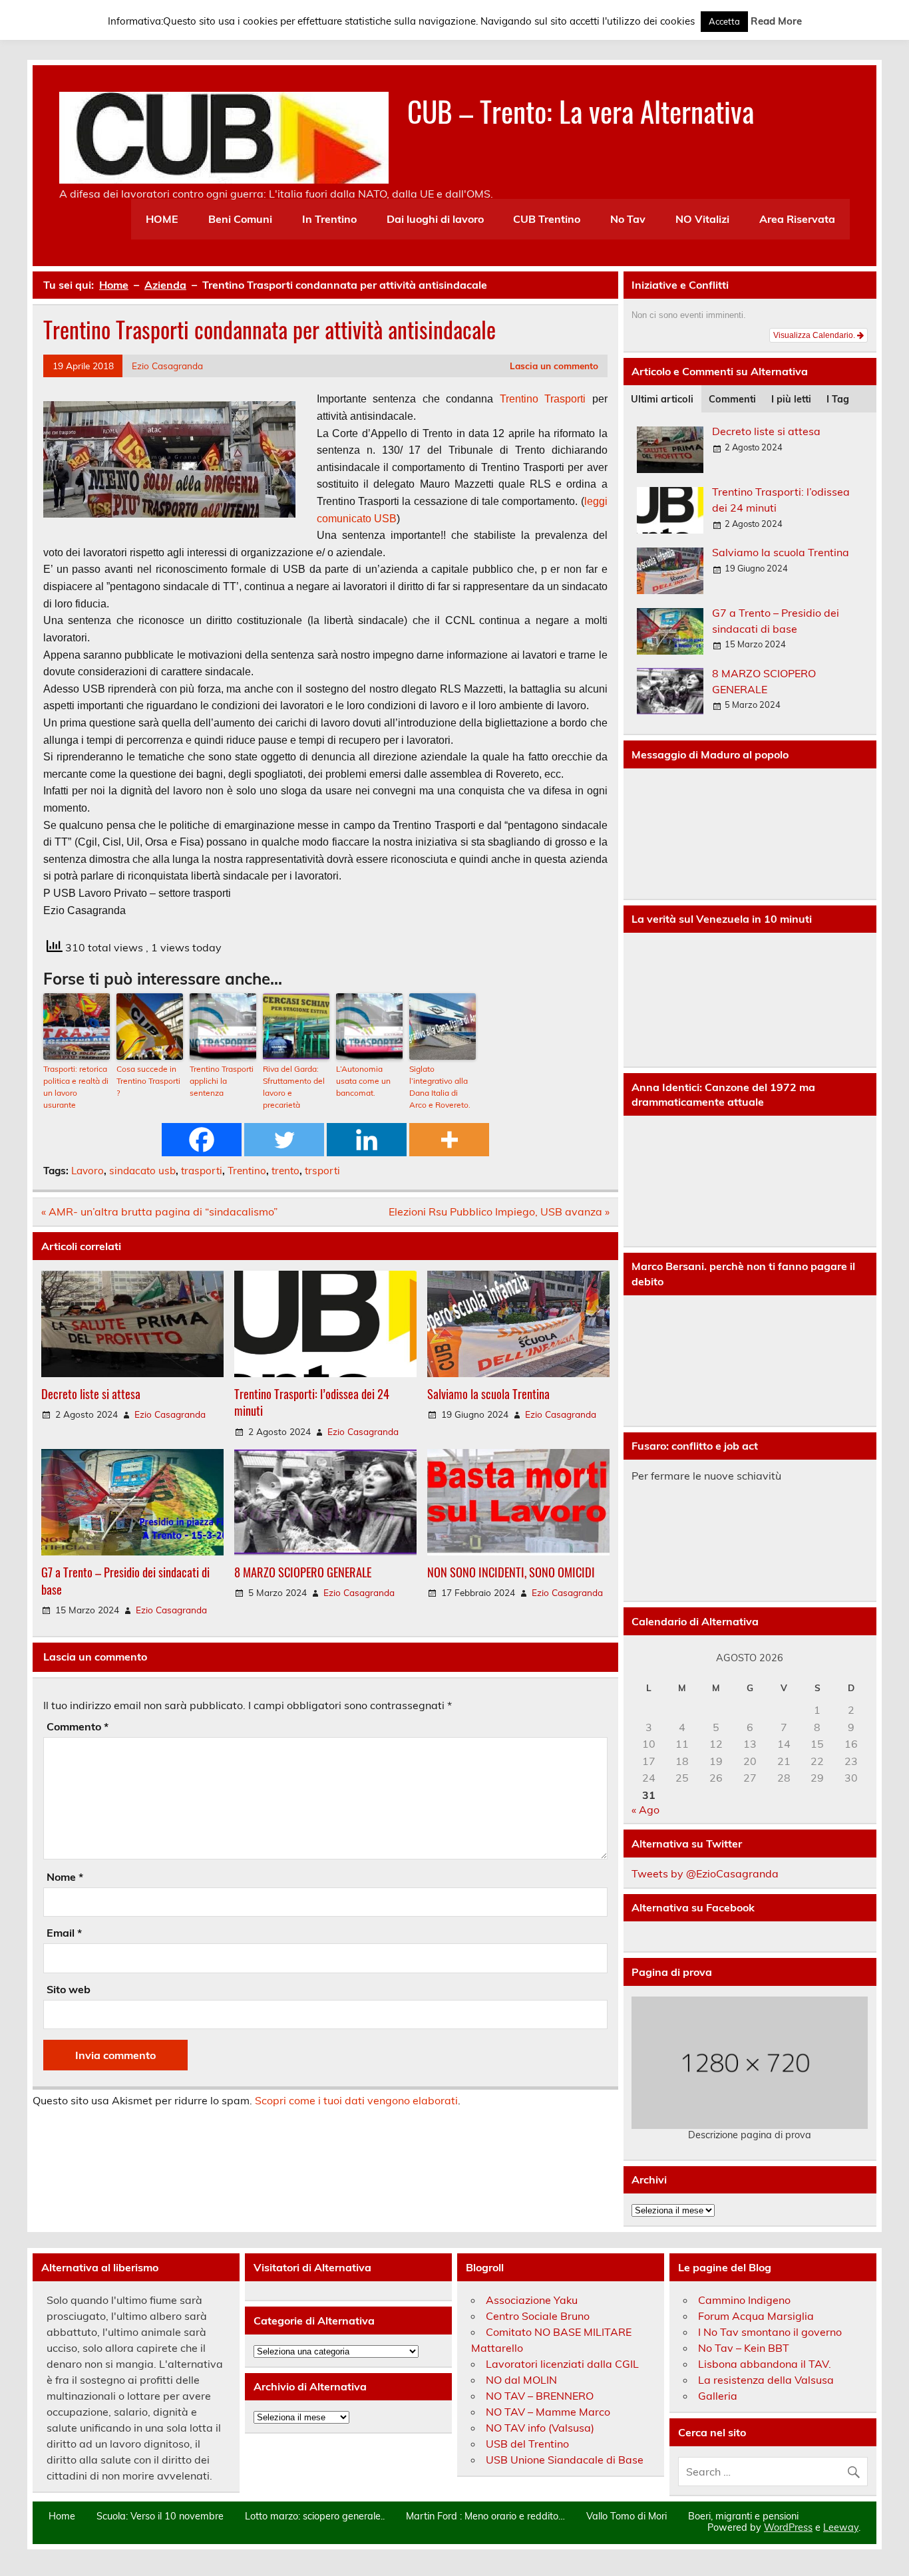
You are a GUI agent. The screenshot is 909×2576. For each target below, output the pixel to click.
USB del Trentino (527, 2444)
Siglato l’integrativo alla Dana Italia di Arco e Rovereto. (440, 1087)
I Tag (838, 399)
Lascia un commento (554, 366)
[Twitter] (284, 1140)
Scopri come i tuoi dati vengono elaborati (356, 2100)
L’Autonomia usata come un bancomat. (363, 1081)
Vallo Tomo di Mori (627, 2516)
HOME (162, 219)
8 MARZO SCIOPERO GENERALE (303, 1572)
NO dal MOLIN (521, 2380)
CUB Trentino (547, 219)
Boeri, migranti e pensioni (743, 2516)
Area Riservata (797, 219)
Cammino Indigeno (744, 2300)
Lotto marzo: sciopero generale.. (315, 2516)
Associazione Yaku (532, 2300)
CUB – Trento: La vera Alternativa (581, 110)
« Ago (645, 1810)
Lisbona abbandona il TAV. (765, 2364)
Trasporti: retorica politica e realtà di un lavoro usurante (76, 1087)
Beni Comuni (240, 219)
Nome (65, 1877)
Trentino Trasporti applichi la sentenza (222, 1081)
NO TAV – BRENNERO (540, 2396)
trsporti (322, 1171)
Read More (776, 21)
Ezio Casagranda (167, 366)
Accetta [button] (724, 21)
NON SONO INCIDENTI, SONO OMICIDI (511, 1572)
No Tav (628, 219)
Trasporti (565, 399)
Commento (78, 1726)
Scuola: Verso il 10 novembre (160, 2516)
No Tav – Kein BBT (744, 2348)
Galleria (718, 2396)
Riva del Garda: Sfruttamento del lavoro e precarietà (294, 1087)
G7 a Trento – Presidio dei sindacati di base (125, 1580)
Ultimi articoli (662, 399)
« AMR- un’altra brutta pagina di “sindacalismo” (159, 1211)
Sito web (69, 1989)
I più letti (791, 399)
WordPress (788, 2527)
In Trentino (329, 219)
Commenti (732, 399)
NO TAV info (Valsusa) (540, 2428)
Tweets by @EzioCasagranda (705, 1873)
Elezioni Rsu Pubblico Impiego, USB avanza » (499, 1211)
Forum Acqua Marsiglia (756, 2316)
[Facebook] (202, 1140)
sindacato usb (142, 1171)
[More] (449, 1140)
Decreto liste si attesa (91, 1393)
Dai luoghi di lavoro (435, 219)
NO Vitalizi (702, 219)
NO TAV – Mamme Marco (548, 2412)
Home (62, 2516)
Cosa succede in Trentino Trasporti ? (148, 1081)
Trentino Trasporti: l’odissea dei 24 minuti (312, 1402)
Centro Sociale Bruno (538, 2316)
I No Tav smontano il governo (770, 2332)
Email (64, 1933)
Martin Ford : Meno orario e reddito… (485, 2516)
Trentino (519, 399)
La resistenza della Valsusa (766, 2380)
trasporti (202, 1171)
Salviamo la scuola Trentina (488, 1393)
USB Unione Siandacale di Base (565, 2460)
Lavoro (88, 1171)
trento (285, 1171)
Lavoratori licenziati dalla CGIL (562, 2364)
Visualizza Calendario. (815, 335)
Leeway (841, 2527)
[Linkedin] (367, 1140)
